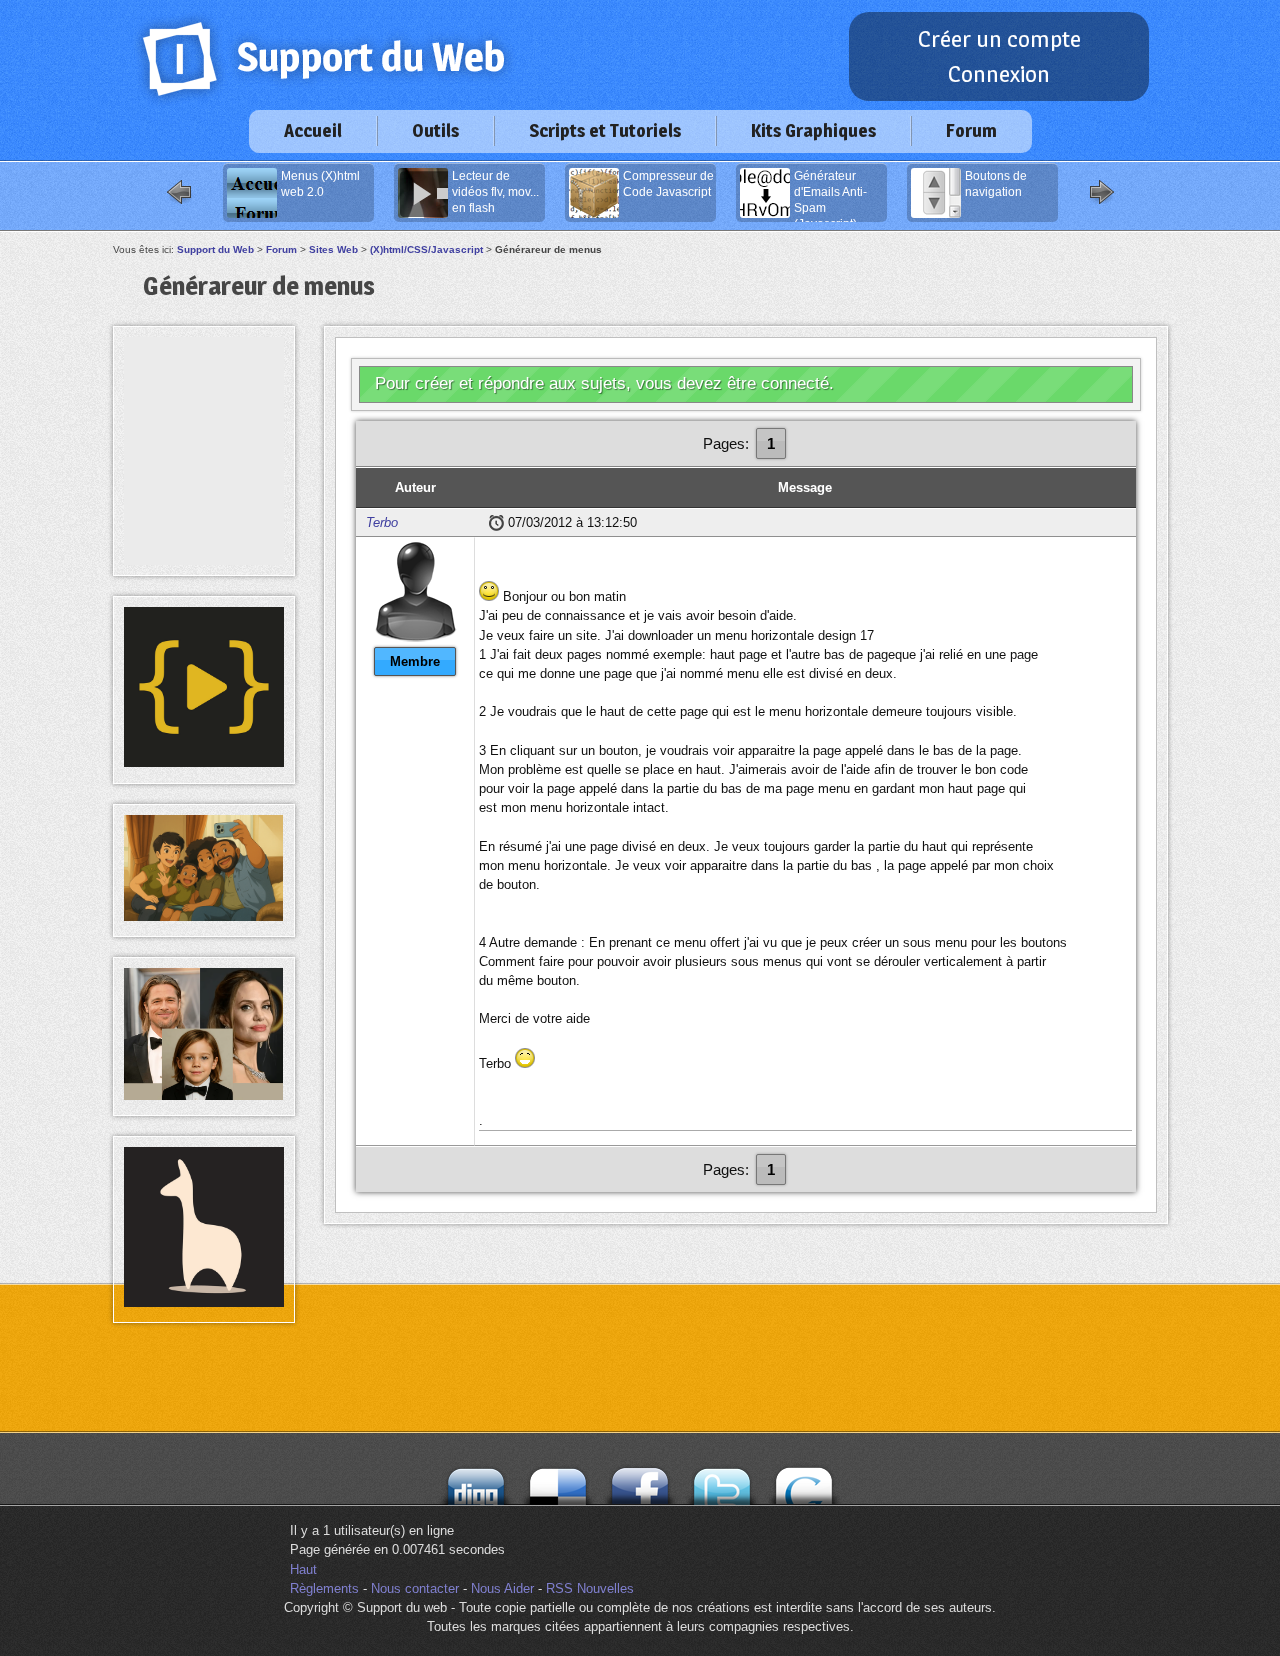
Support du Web (215, 249)
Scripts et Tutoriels (605, 130)
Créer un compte (999, 39)
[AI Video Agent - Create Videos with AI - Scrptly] (204, 762)
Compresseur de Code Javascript (668, 184)
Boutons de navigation (996, 184)
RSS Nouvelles (590, 1588)
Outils (435, 130)
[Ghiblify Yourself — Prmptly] (204, 916)
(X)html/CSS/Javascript (426, 249)
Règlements (324, 1588)
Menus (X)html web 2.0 (320, 184)
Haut (303, 1569)
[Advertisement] (204, 382)
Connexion (999, 74)
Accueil (313, 130)
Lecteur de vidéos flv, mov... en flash (495, 192)
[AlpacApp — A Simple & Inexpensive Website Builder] (204, 1302)
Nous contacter (415, 1588)
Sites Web (333, 249)
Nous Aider (502, 1588)
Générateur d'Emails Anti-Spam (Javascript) (830, 196)
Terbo (382, 522)
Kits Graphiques (813, 130)
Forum (971, 130)
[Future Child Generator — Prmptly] (204, 1095)
